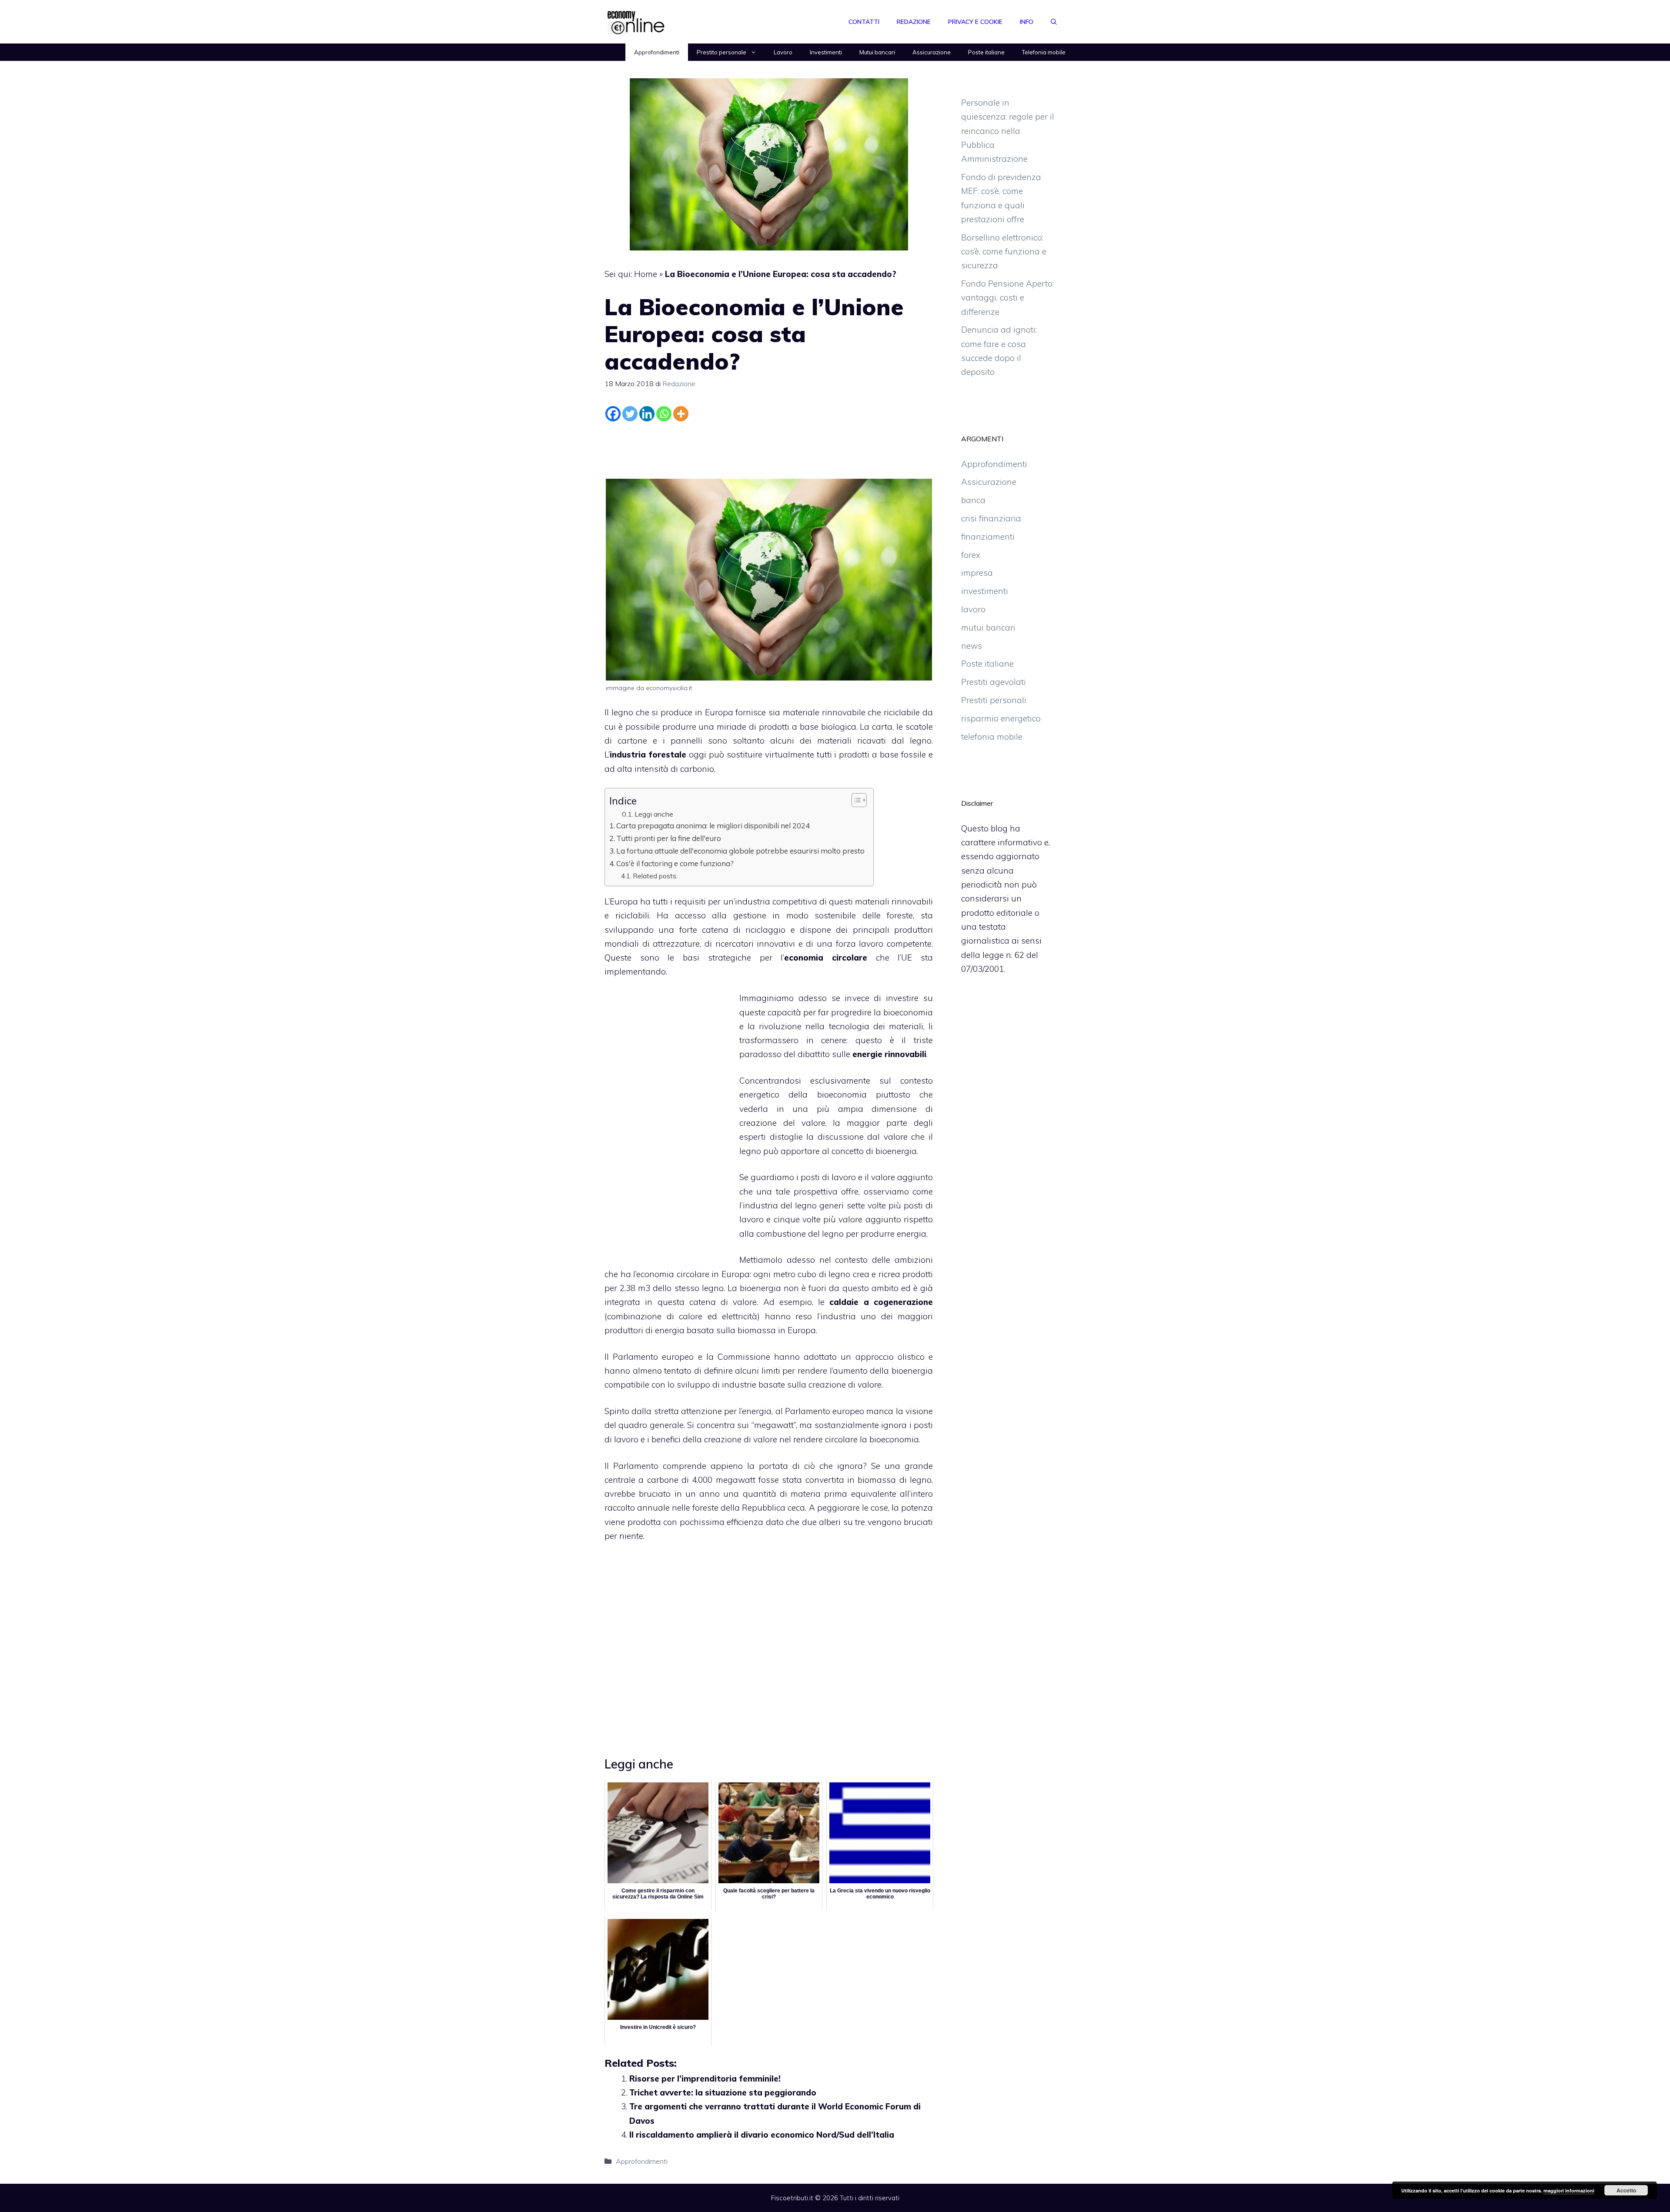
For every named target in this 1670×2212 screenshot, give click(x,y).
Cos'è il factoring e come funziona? (675, 863)
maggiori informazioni (1569, 2190)
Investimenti (826, 52)
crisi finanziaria (991, 518)
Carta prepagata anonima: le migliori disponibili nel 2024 (713, 826)
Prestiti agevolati (994, 682)
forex (971, 555)
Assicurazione (932, 52)
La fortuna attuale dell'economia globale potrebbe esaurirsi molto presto (740, 851)
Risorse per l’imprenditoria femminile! (705, 2079)
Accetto (1626, 2190)
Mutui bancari (877, 52)
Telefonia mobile (1044, 52)
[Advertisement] (769, 448)
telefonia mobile (992, 737)
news (972, 646)
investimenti (985, 591)
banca (973, 500)
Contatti (864, 22)
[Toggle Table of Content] (855, 800)
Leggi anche (654, 814)
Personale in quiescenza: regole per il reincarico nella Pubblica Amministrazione (1008, 131)
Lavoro (783, 52)
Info (1027, 22)
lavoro (973, 609)
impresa (977, 573)
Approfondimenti (657, 52)
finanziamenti (988, 537)
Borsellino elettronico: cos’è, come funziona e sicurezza (1004, 252)
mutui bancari (988, 627)
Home (646, 274)
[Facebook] (613, 414)
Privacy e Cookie (975, 22)
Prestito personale (721, 52)
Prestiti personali (994, 700)
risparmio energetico (1001, 718)
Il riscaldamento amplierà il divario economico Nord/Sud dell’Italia (762, 2135)
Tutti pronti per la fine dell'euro (669, 838)
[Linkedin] (647, 414)
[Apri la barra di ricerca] (1054, 22)
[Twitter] (630, 414)
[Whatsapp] (664, 414)
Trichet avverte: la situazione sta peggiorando (723, 2092)
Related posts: (655, 876)
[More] (681, 414)
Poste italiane (986, 52)
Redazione (914, 22)
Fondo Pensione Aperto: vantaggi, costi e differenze (1007, 298)
